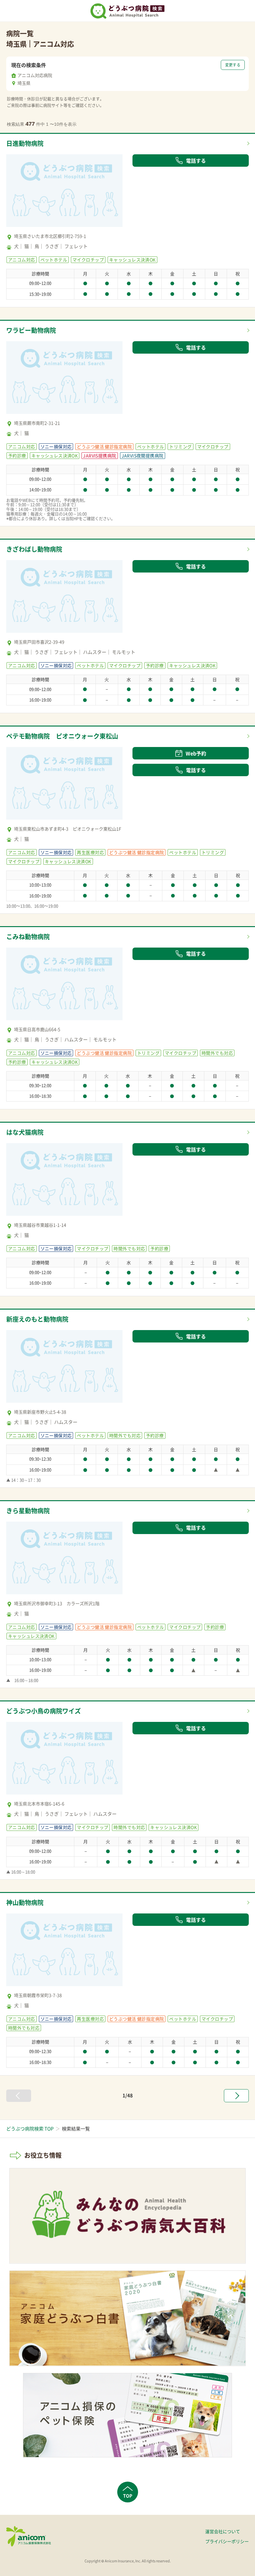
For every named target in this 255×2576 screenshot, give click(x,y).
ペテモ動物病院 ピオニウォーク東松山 (62, 736)
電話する (196, 161)
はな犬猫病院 (25, 1132)
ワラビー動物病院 (31, 330)
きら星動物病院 (28, 1511)
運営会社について (223, 2531)
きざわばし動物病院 (34, 549)
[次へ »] (236, 2096)
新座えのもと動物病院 (37, 1319)
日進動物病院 (25, 143)
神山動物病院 (25, 1902)
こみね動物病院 (28, 937)
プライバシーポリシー (227, 2541)
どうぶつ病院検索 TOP (30, 2129)
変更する (233, 65)
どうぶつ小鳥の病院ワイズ (44, 1711)
